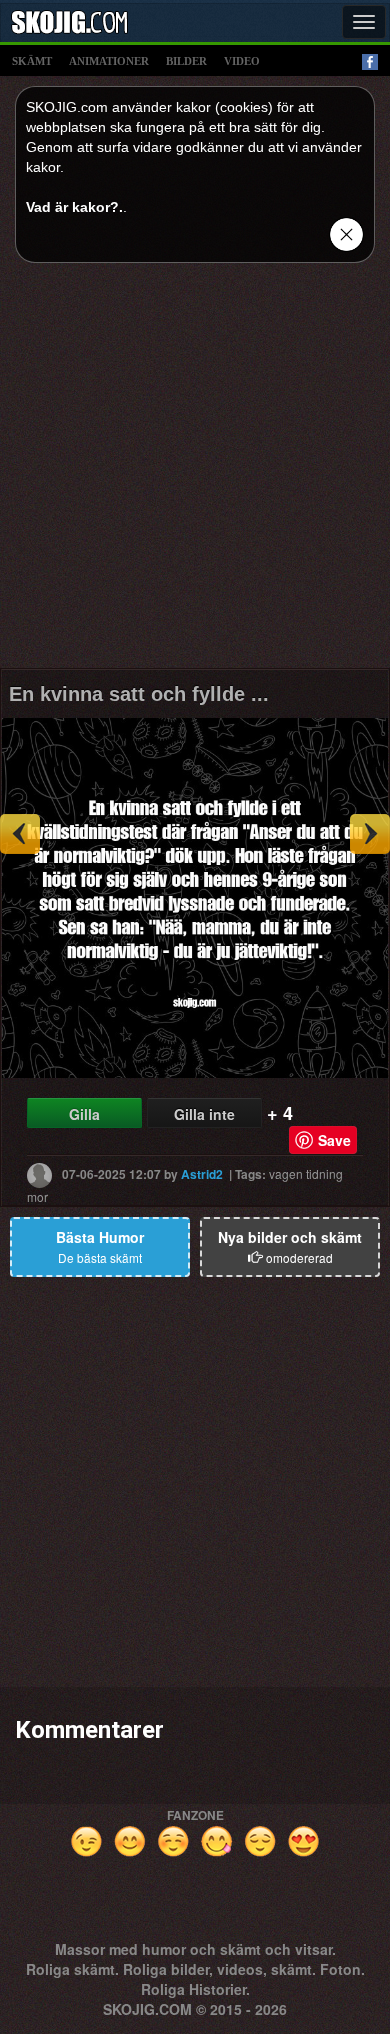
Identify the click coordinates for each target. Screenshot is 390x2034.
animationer (109, 61)
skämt (32, 61)
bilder (186, 61)
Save (334, 1140)
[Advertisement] (195, 473)
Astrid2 (202, 1174)
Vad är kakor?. (74, 207)
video (242, 61)
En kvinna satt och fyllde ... (139, 694)
